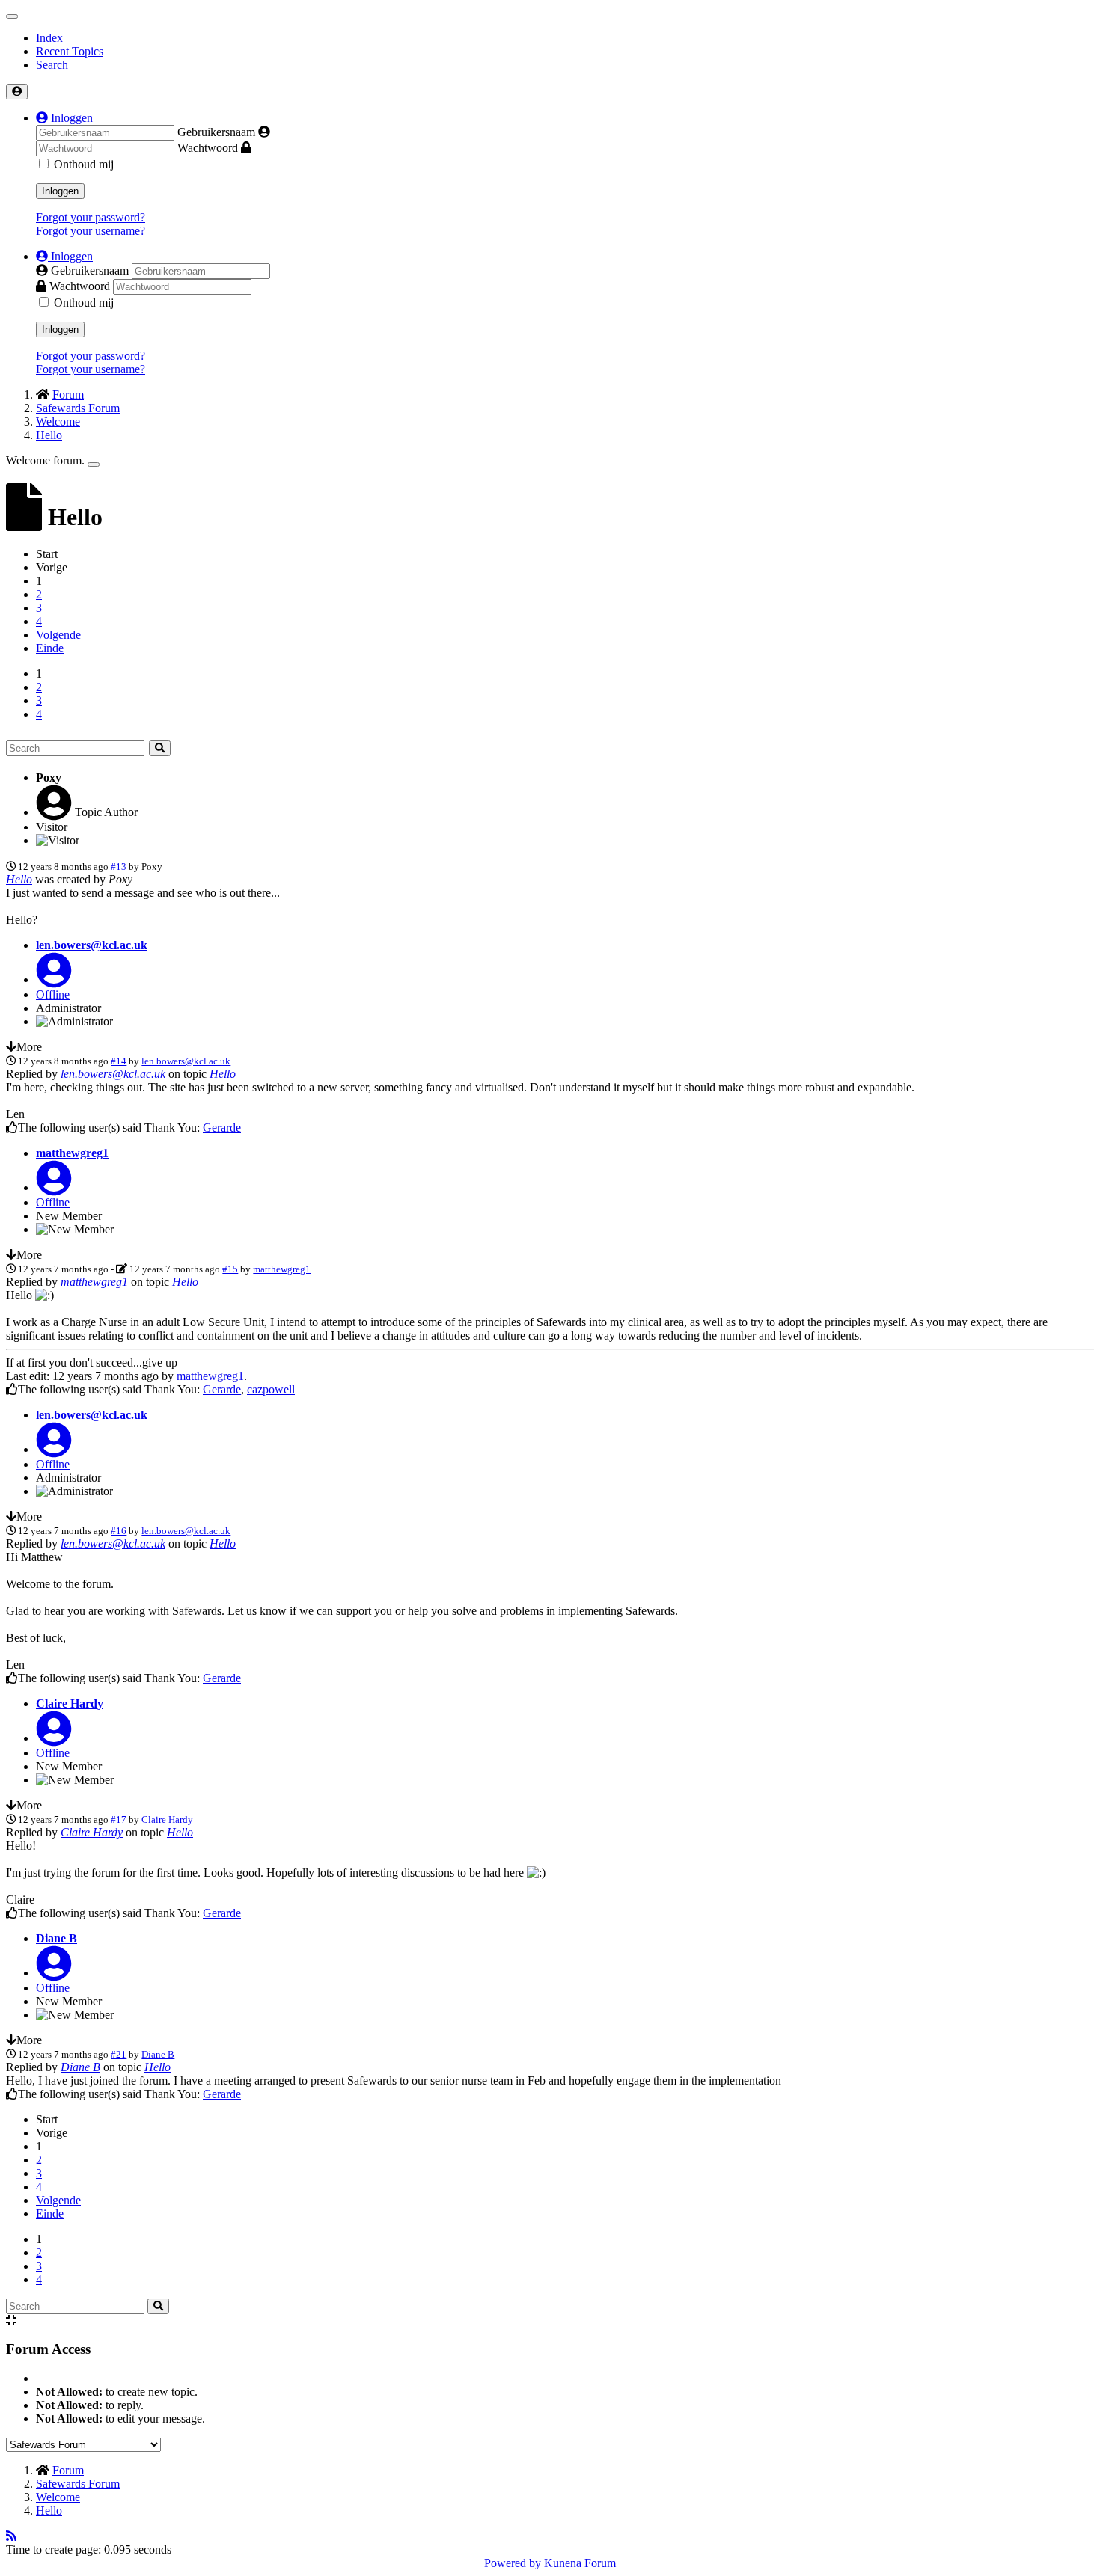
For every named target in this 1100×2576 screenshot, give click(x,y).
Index (49, 38)
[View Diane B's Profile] (54, 1973)
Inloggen (60, 191)
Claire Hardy (70, 1703)
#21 (119, 2054)
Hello (19, 879)
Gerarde (222, 1128)
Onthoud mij (84, 164)
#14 (119, 1061)
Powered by (513, 2563)
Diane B (56, 1938)
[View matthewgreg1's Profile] (54, 1187)
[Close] (94, 464)
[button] (64, 118)
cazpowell (271, 1389)
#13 (119, 867)
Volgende (58, 635)
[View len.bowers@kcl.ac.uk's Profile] (54, 979)
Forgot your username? (91, 231)
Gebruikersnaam (216, 132)
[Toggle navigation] (12, 16)
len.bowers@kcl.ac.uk (92, 945)
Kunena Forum (580, 2563)
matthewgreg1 (72, 1153)
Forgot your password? (91, 217)
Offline (53, 994)
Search (52, 65)
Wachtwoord (208, 148)
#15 (230, 1269)
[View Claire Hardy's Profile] (54, 1738)
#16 (119, 1531)
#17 (119, 1819)
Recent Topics (70, 51)
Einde (50, 648)
